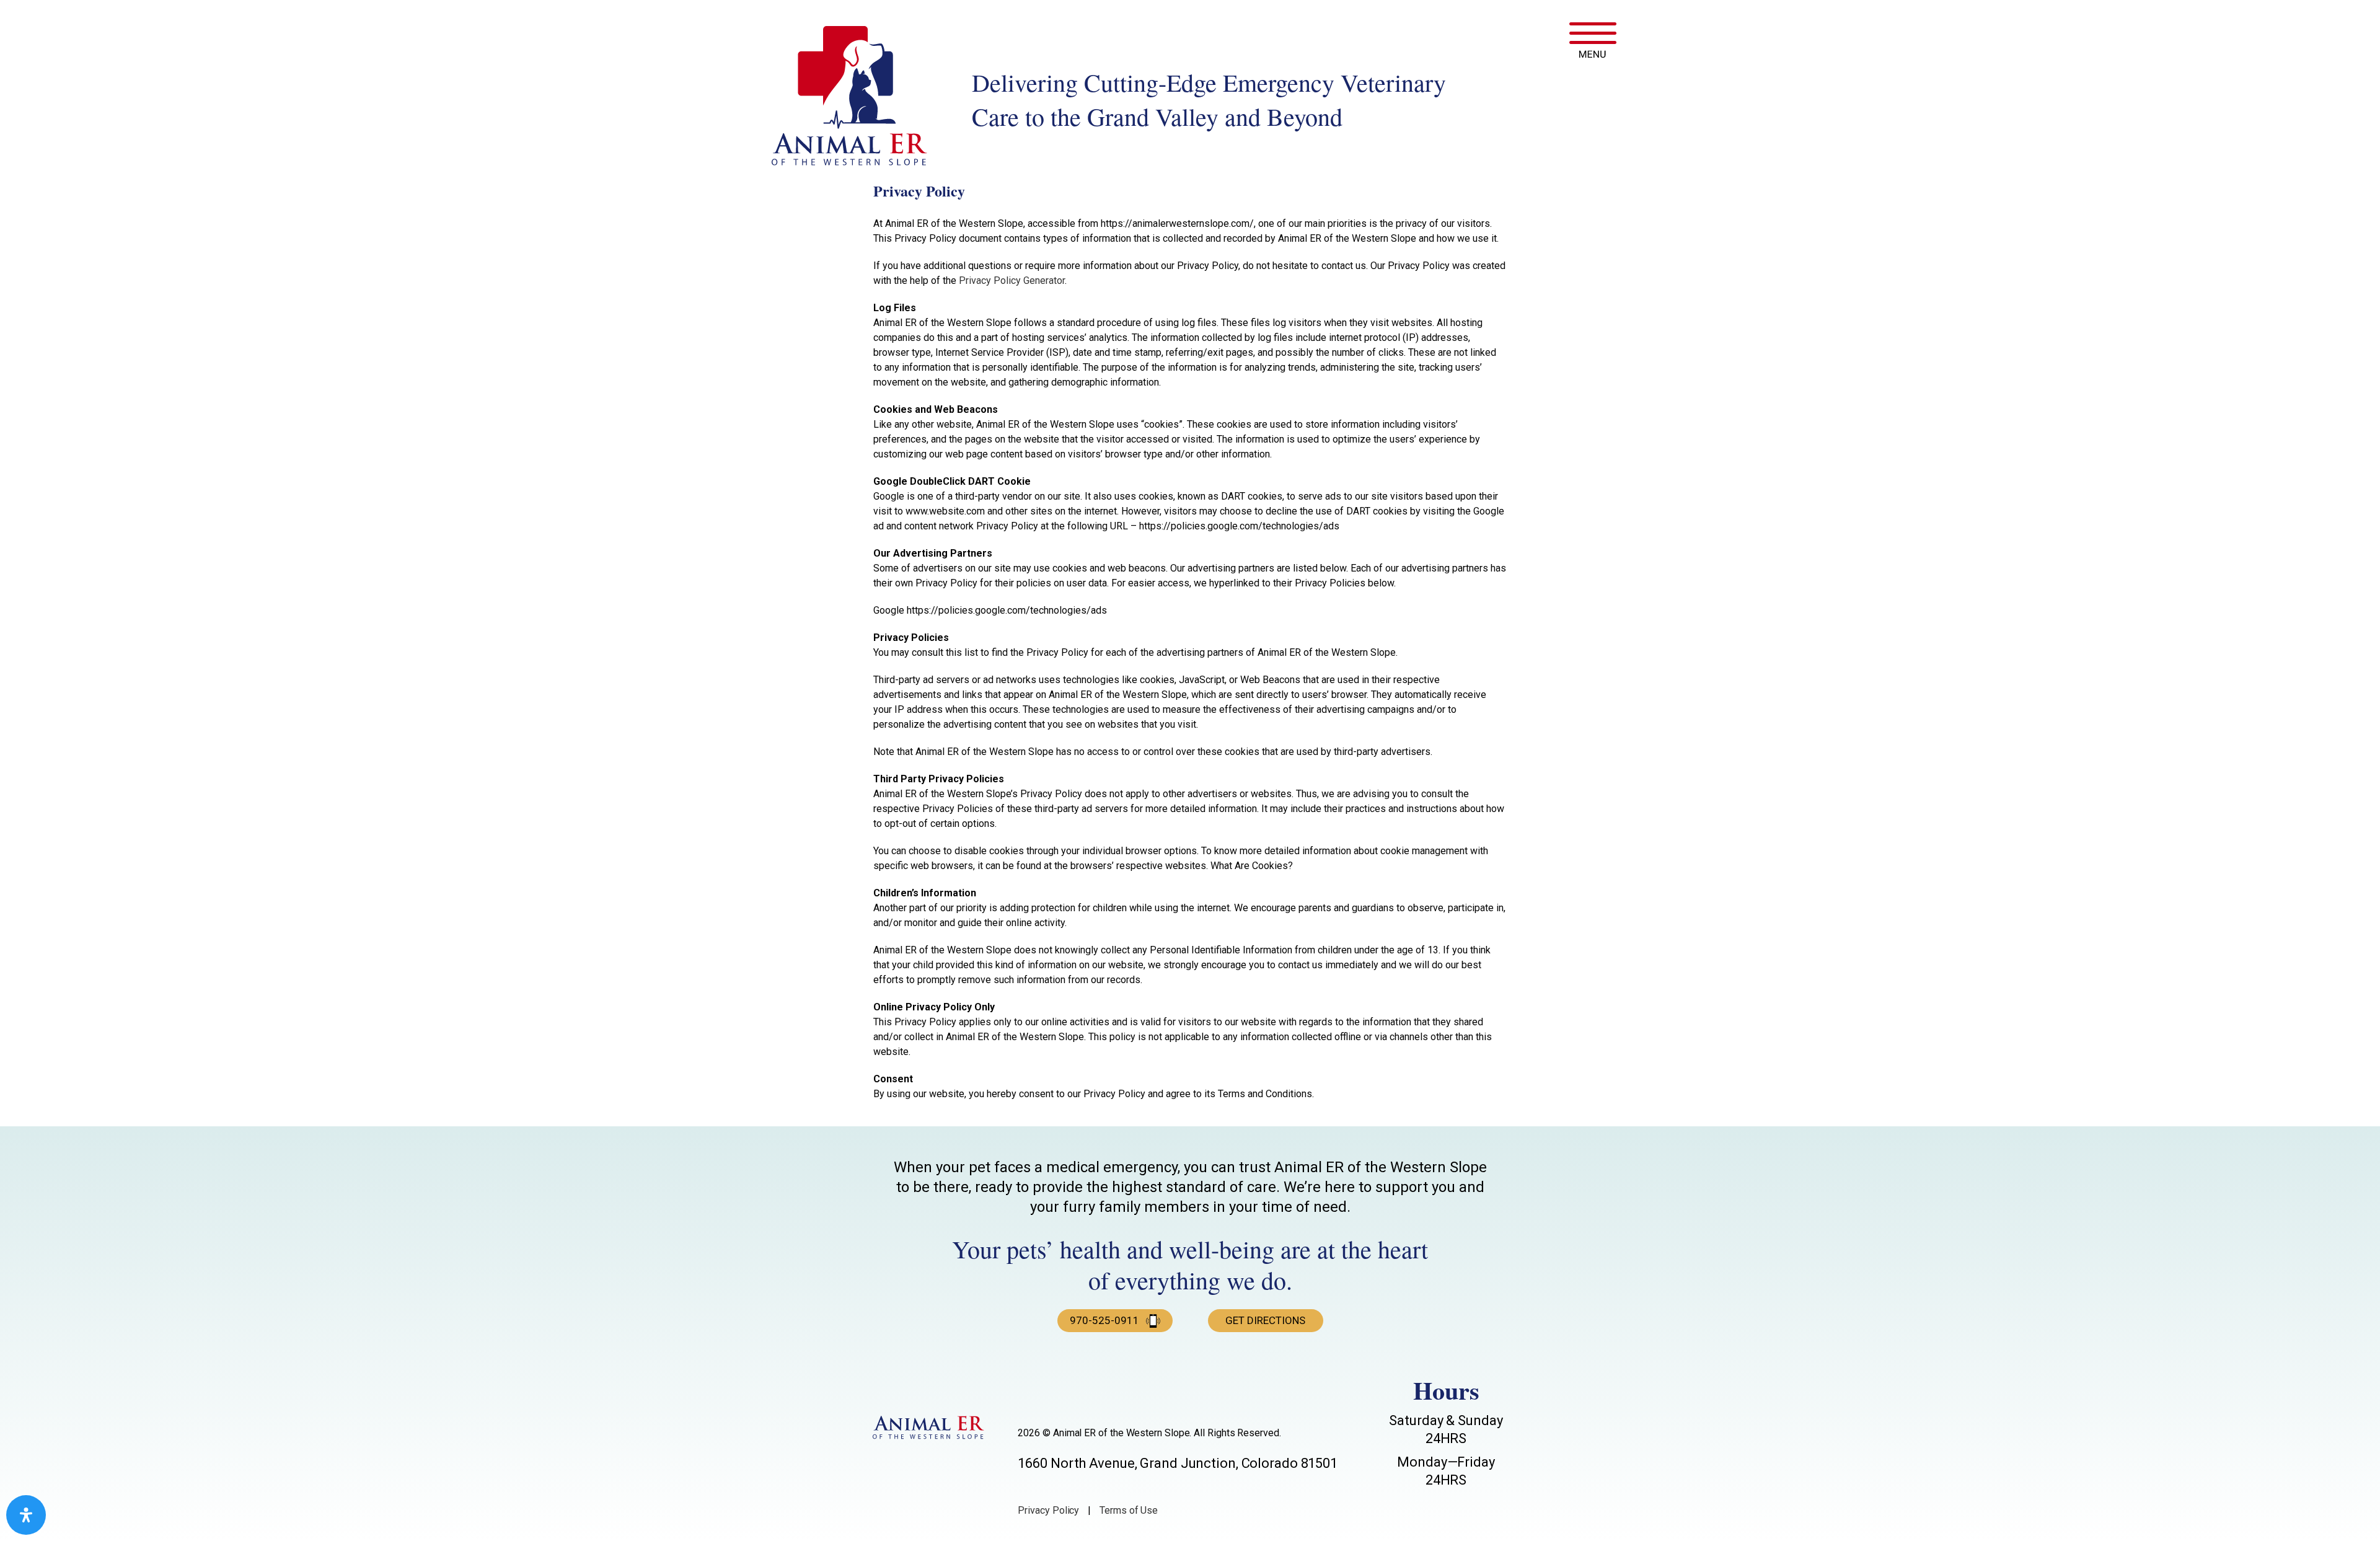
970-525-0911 (1104, 1320)
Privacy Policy (1048, 1510)
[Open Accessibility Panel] (26, 1515)
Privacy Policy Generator (1012, 280)
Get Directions (1265, 1320)
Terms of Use (1129, 1510)
